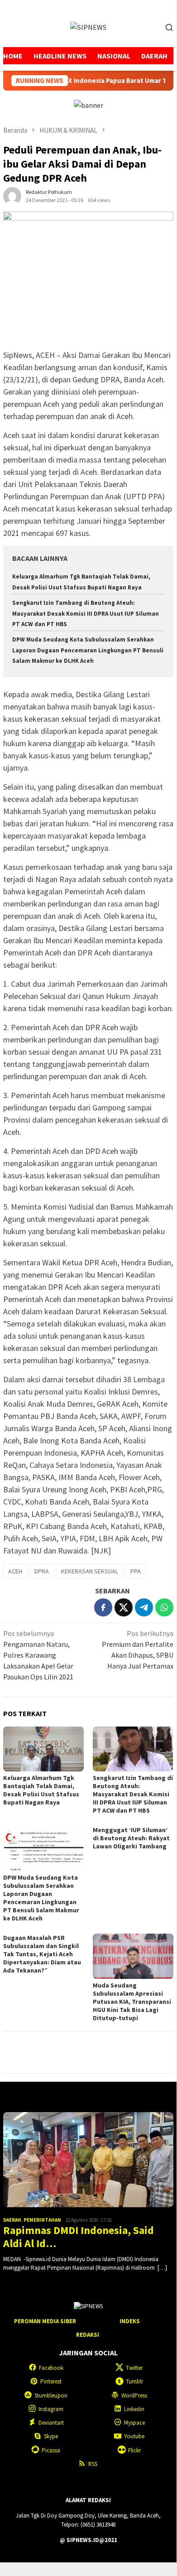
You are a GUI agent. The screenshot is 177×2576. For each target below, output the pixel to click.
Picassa (51, 2450)
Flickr (134, 2450)
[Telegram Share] (144, 1607)
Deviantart (51, 2423)
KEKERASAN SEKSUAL (90, 1571)
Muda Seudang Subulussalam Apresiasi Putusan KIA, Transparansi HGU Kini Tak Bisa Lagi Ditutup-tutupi (132, 2002)
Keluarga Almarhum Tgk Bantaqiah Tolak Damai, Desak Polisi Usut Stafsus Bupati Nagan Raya (41, 1790)
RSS (93, 2464)
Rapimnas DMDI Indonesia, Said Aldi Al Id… (79, 2237)
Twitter (134, 2368)
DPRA (42, 1571)
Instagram (51, 2409)
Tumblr (134, 2381)
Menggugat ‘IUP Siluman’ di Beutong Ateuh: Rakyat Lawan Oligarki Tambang (131, 1838)
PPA (136, 1571)
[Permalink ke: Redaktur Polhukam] (12, 195)
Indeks (130, 2321)
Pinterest (51, 2381)
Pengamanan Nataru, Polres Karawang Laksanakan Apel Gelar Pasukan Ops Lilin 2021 (38, 1655)
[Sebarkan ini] (103, 1607)
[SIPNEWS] (88, 26)
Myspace (134, 2423)
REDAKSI (88, 2335)
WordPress (134, 2395)
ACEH (15, 1571)
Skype (51, 2436)
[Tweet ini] (124, 1607)
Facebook (51, 2368)
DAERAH (12, 2220)
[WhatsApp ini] (164, 1607)
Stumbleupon (51, 2395)
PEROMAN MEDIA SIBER (45, 2321)
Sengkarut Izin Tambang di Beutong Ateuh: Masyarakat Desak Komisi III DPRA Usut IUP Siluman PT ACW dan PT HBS (86, 613)
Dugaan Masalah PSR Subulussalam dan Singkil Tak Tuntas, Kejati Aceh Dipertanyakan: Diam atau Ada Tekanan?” (42, 1954)
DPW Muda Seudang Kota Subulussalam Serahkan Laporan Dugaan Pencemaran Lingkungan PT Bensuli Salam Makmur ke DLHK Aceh (88, 650)
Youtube (134, 2436)
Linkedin (134, 2409)
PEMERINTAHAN (42, 2220)
